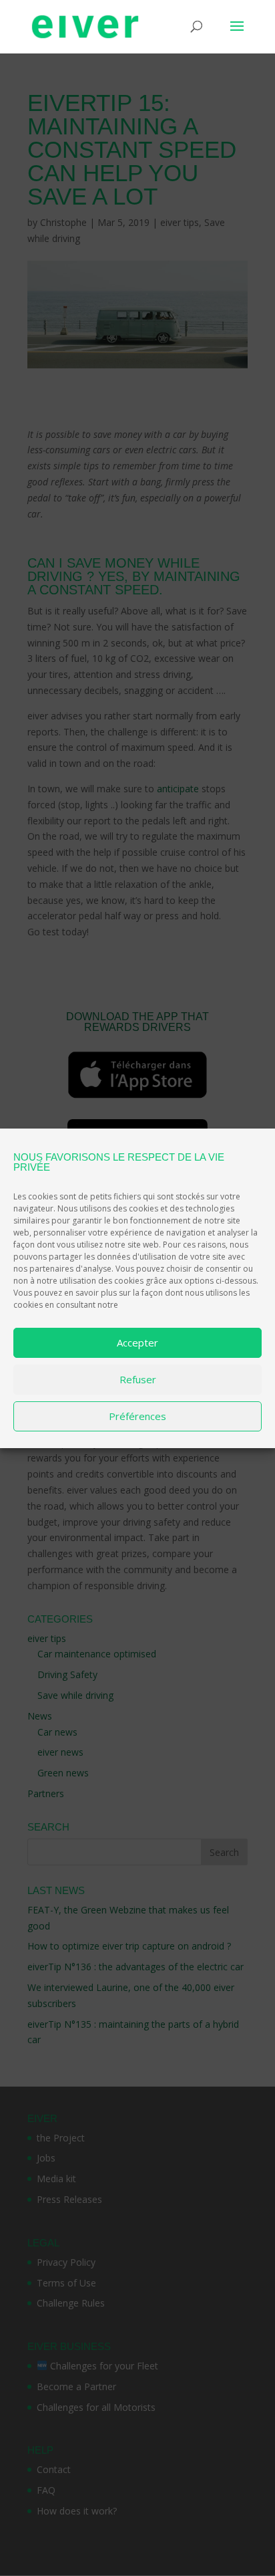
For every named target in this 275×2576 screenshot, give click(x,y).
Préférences (137, 1416)
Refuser (138, 1379)
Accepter (137, 1342)
